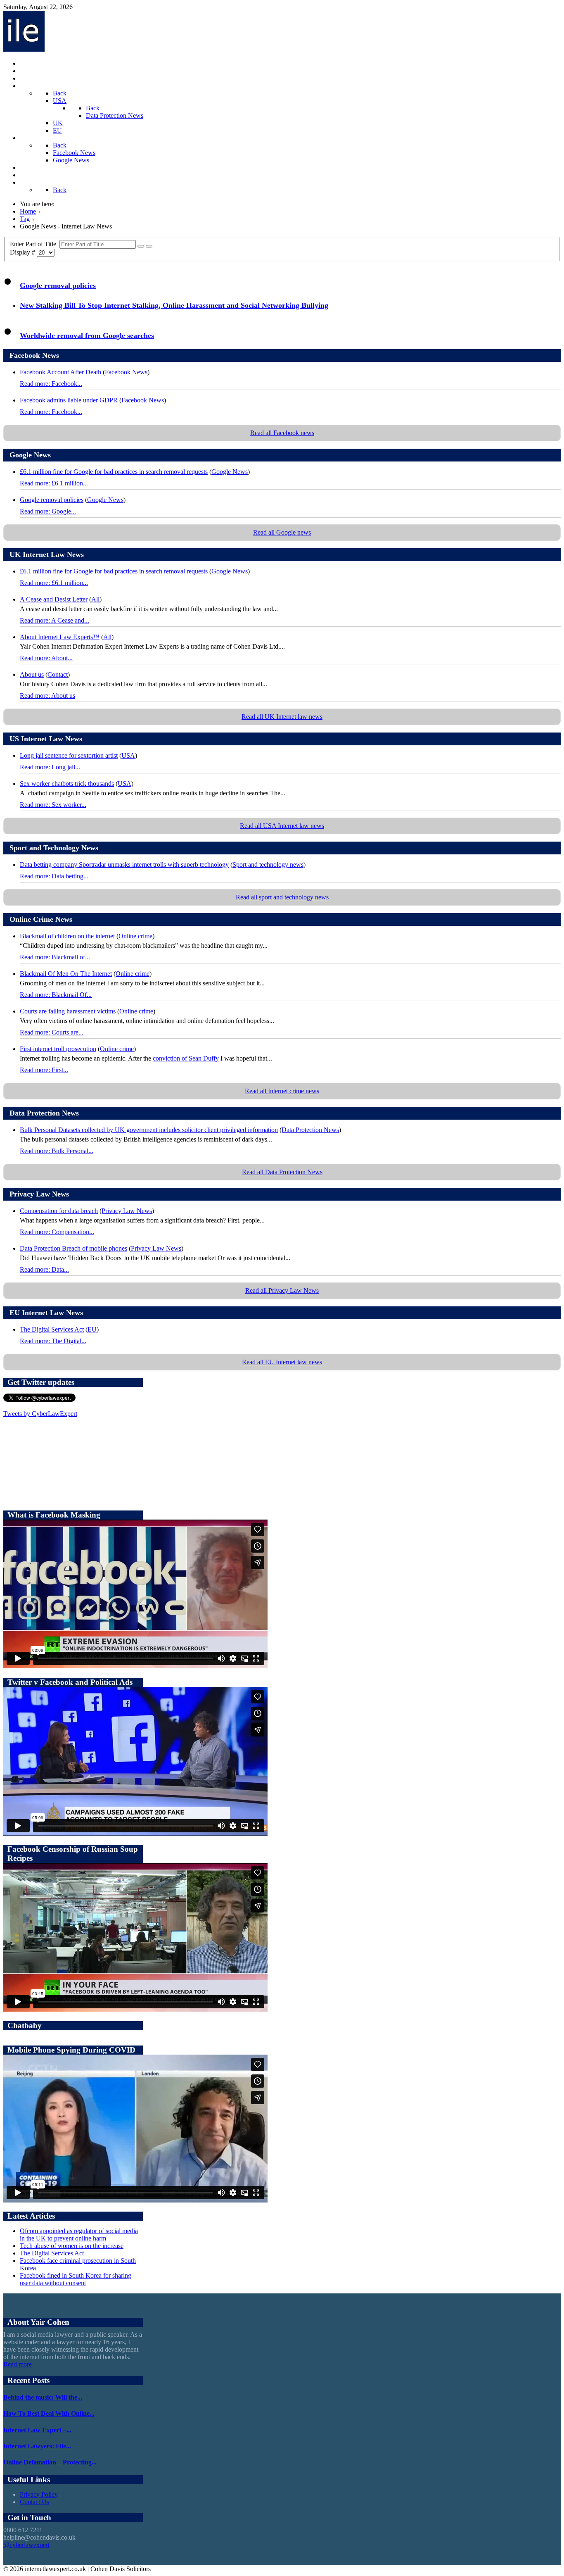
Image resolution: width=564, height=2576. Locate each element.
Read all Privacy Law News (282, 1290)
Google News (230, 472)
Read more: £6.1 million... (54, 483)
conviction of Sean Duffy (186, 1058)
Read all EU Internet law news (282, 1362)
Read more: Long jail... (50, 767)
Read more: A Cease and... (55, 620)
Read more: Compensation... (57, 1232)
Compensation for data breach (59, 1211)
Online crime (135, 936)
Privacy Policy (39, 2494)
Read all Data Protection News (282, 1172)
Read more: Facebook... (51, 384)
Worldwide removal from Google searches (87, 335)
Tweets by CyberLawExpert (40, 1414)
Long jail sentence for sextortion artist (69, 755)
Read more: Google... (48, 511)
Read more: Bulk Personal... (57, 1151)
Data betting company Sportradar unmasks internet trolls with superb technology (124, 865)
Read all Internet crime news (282, 1091)
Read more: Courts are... (52, 1032)
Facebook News (126, 372)
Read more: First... (44, 1070)
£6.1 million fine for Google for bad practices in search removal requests (114, 472)
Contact (58, 674)
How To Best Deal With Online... (49, 2413)
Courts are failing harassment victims (68, 1011)
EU (92, 1329)
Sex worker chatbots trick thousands (67, 784)
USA (128, 755)
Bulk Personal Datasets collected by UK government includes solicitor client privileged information (149, 1130)
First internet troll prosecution (58, 1049)
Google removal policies (58, 285)
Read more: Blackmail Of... (56, 995)
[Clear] (149, 246)
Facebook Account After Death (60, 372)
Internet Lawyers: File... (37, 2446)
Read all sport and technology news (282, 897)
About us (32, 674)
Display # (23, 252)
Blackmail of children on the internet (67, 936)
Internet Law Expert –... (37, 2430)
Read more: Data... (44, 1269)
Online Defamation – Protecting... (50, 2462)
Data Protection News (310, 1130)
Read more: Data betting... (54, 876)
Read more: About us (47, 696)
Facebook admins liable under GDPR (69, 400)
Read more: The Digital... (53, 1341)
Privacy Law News (127, 1211)
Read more (18, 2364)
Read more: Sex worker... (53, 805)
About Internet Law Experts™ (60, 637)
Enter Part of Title (35, 244)
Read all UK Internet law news (282, 717)
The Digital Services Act (52, 1329)
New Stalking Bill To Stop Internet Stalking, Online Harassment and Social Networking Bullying (174, 305)
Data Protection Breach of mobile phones (73, 1248)
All (95, 599)
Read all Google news (282, 532)
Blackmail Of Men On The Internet (66, 974)
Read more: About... (46, 658)
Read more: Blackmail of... (55, 957)
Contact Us (34, 2502)
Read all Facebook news (282, 433)
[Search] (141, 246)
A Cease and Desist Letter (54, 599)
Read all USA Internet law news (282, 826)
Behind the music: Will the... (43, 2397)
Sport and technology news (268, 865)
